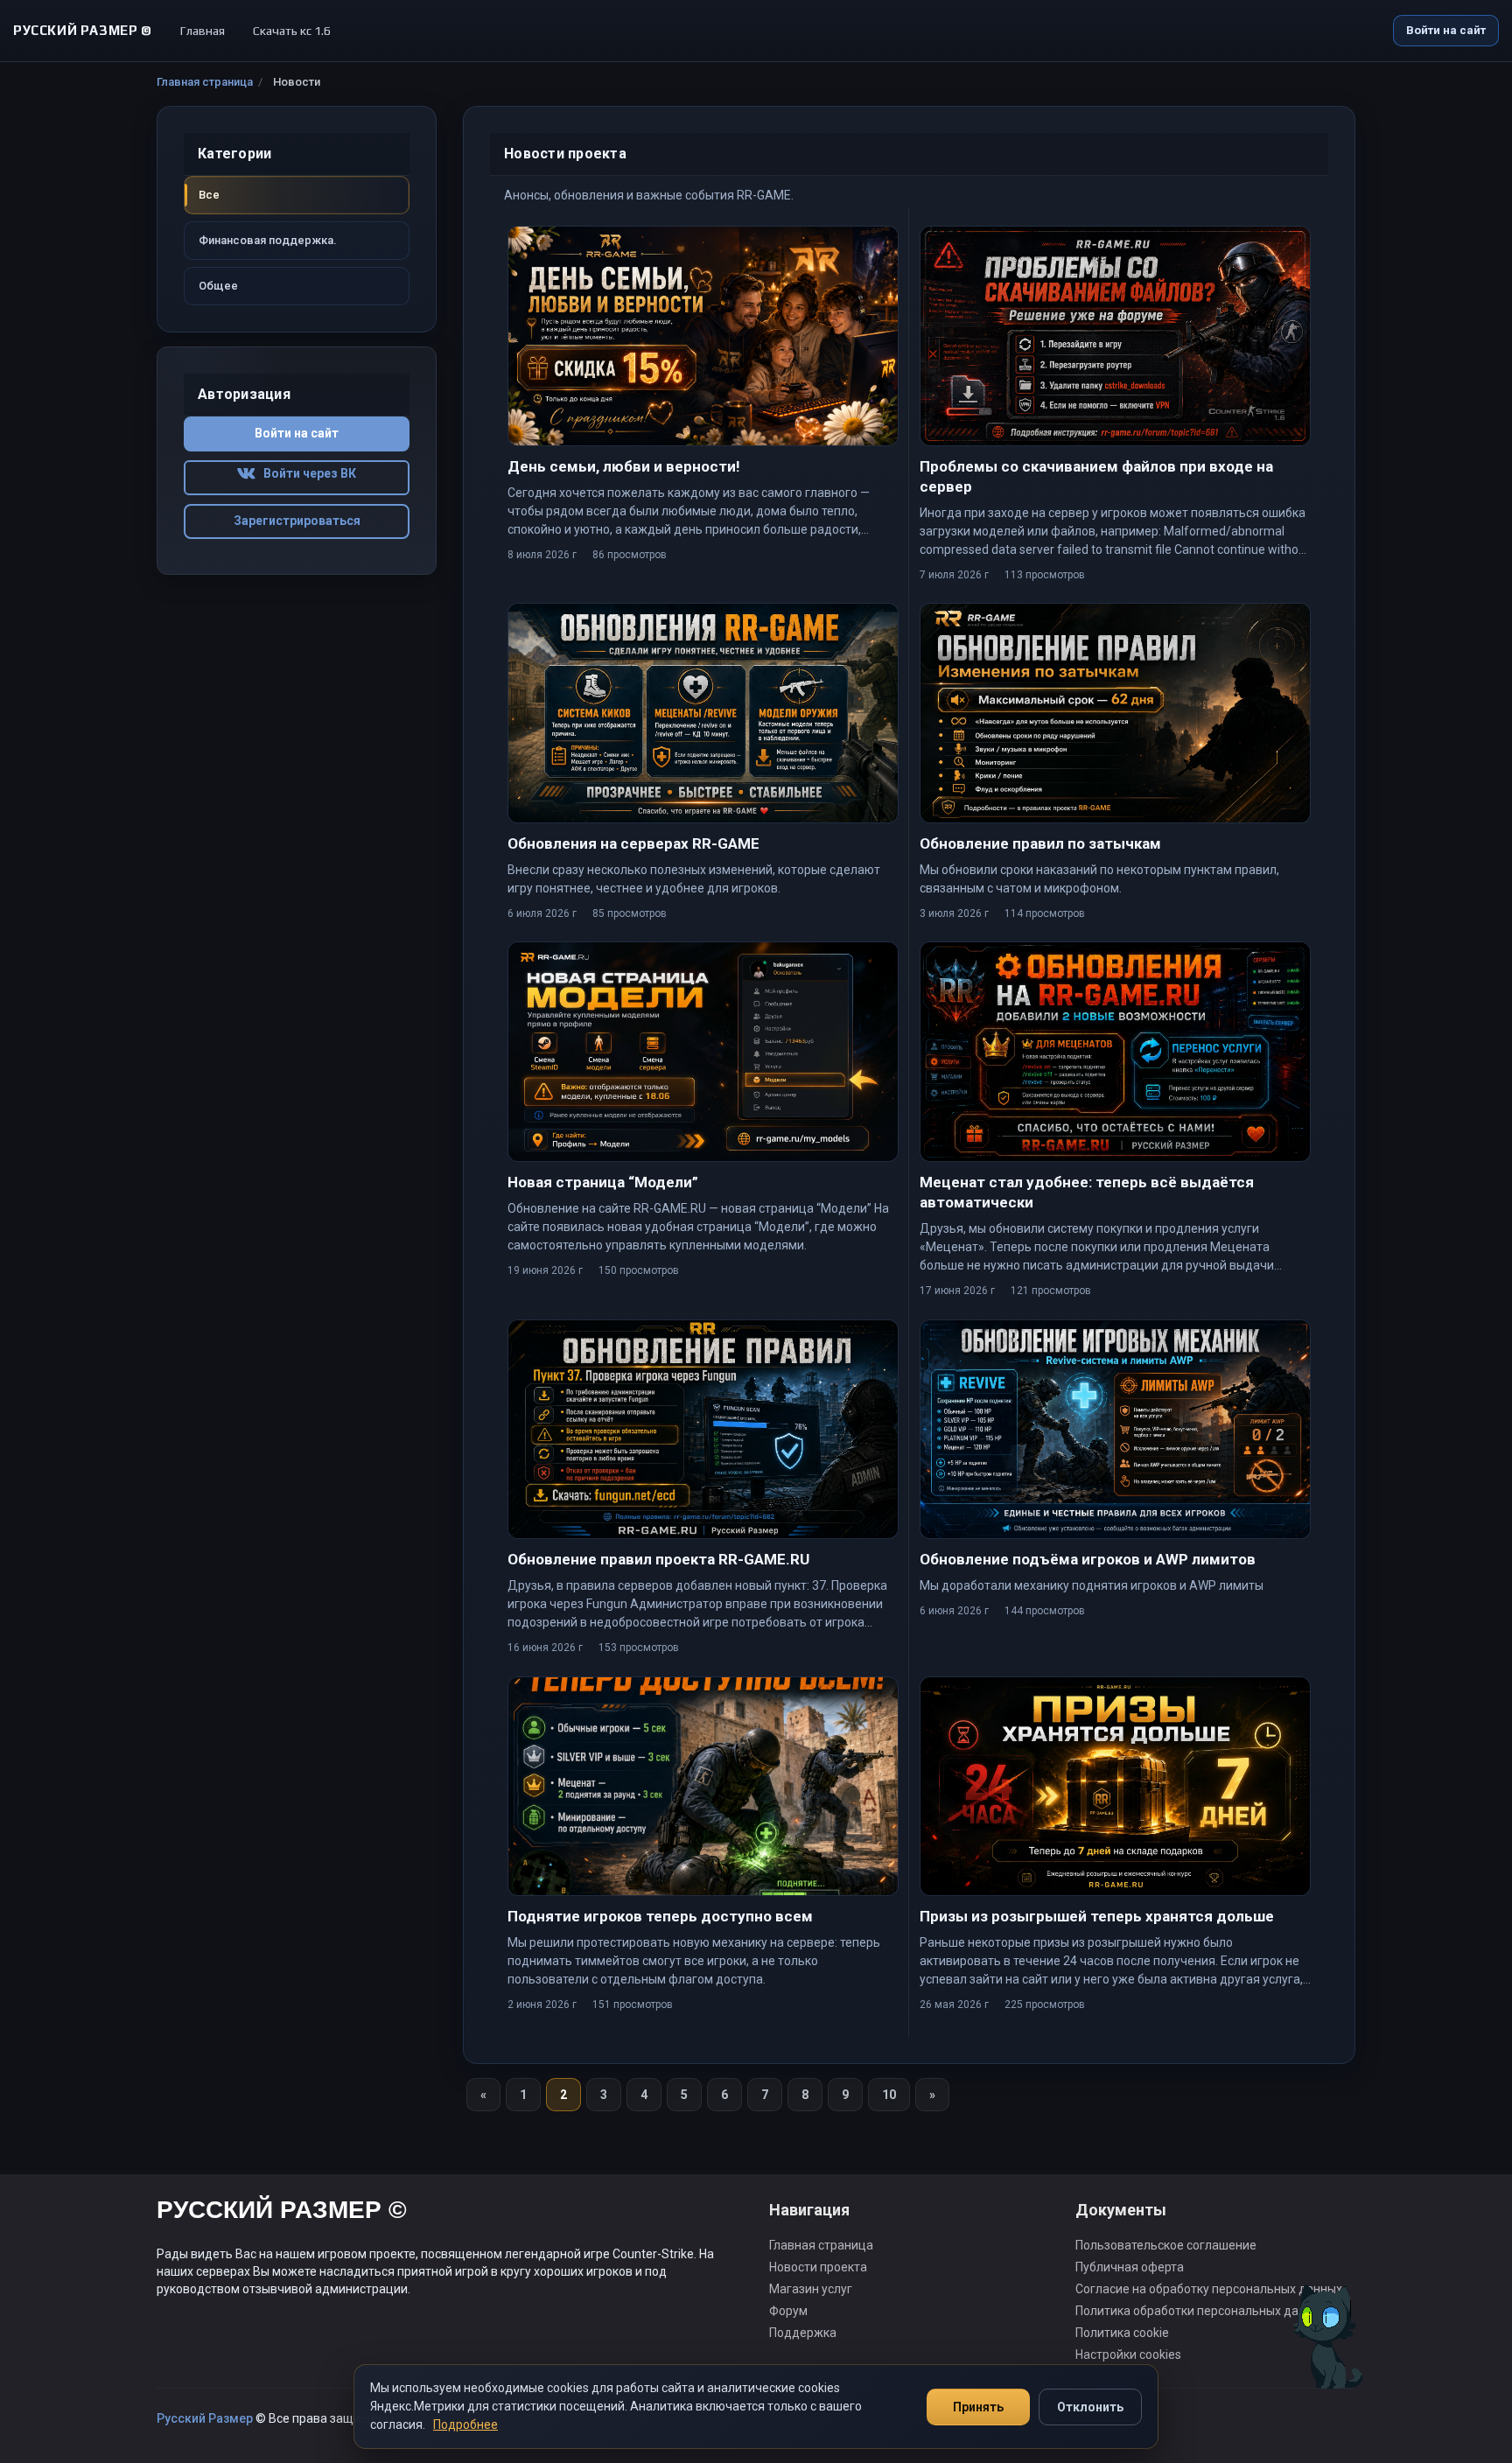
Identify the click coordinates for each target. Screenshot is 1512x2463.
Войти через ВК (306, 473)
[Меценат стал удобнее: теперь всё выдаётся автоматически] (1115, 1051)
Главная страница (205, 82)
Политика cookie (1122, 2333)
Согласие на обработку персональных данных (1209, 2289)
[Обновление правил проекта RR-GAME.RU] (703, 1429)
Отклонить (1090, 2407)
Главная (203, 31)
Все (209, 195)
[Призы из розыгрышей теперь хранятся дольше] (1115, 1786)
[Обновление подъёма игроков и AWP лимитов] (1115, 1429)
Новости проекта (818, 2267)
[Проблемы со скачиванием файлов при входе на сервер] (1115, 336)
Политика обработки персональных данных (1201, 2311)
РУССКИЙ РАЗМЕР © (282, 2212)
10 (889, 2095)
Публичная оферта (1130, 2267)
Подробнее (465, 2425)
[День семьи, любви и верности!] (703, 336)
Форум (788, 2311)
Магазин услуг (811, 2289)
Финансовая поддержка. (268, 240)
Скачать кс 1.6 (292, 31)
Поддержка (803, 2333)
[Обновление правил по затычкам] (1115, 713)
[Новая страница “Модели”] (703, 1051)
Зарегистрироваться (297, 521)
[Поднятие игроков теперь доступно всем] (703, 1786)
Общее (218, 286)
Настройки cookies (1128, 2355)
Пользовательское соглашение (1166, 2245)
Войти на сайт (1446, 30)
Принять (978, 2407)
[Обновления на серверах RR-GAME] (703, 713)
